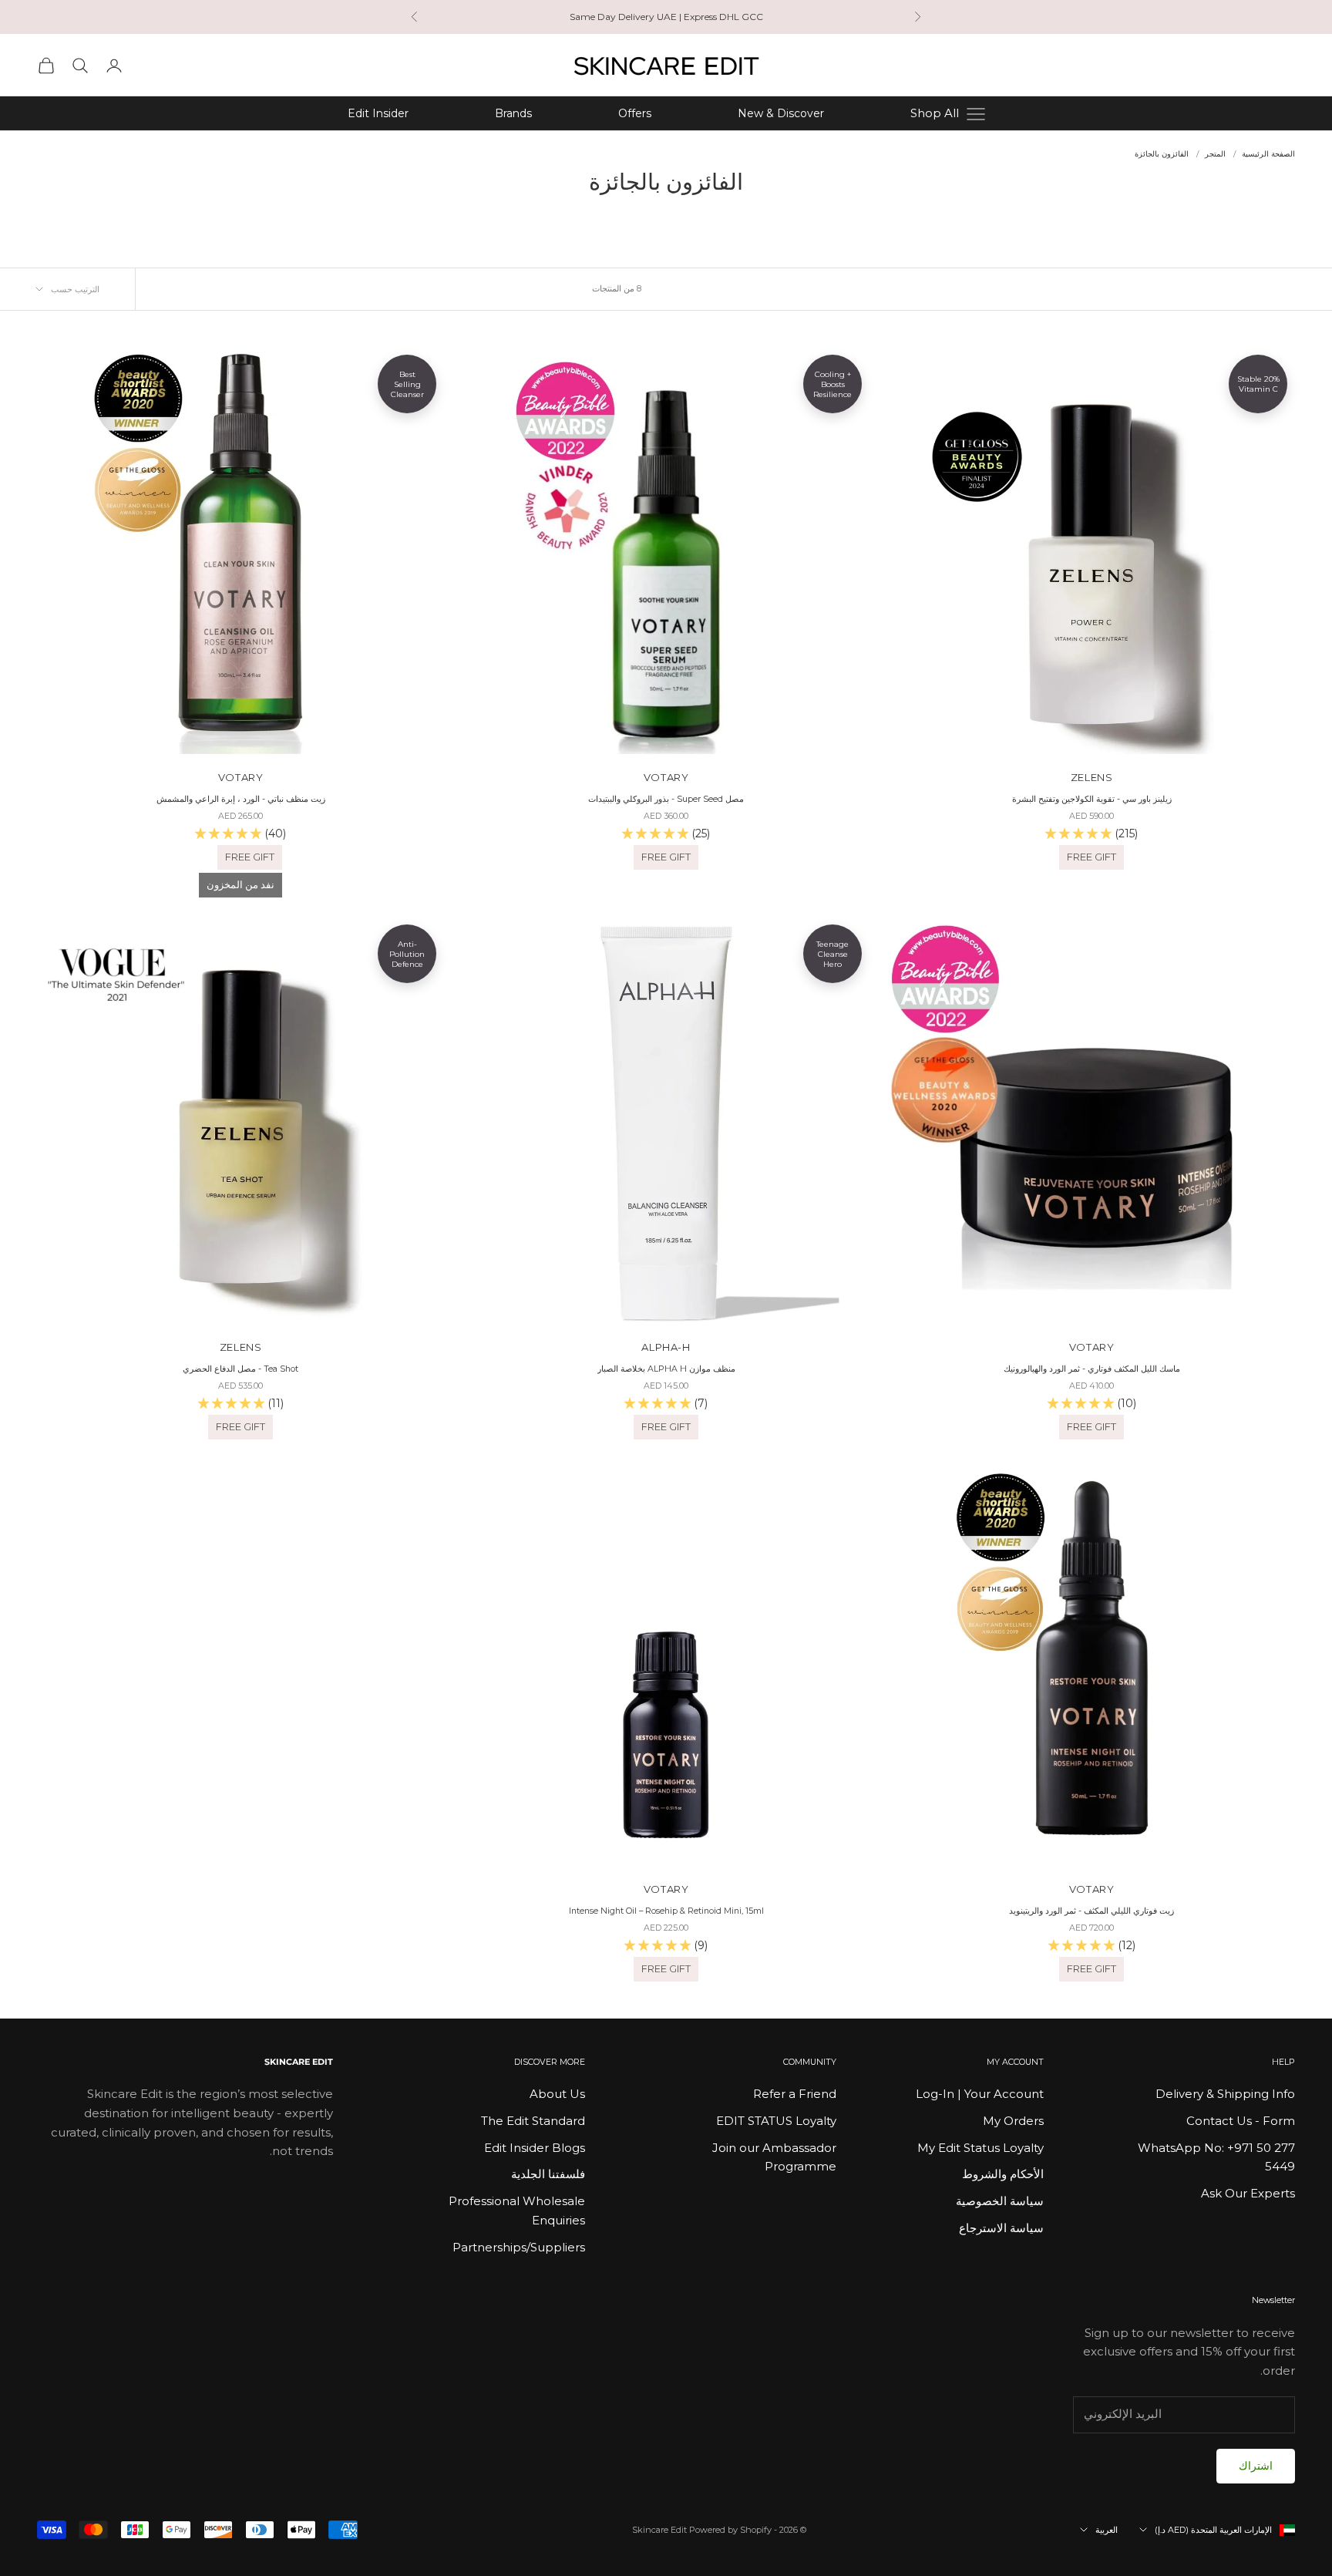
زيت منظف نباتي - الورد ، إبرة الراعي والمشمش (241, 799)
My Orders (1013, 2121)
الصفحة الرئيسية (1268, 154)
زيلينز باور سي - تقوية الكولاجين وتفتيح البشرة (1092, 799)
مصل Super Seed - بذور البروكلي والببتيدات (666, 799)
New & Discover (781, 113)
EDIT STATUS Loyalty (776, 2121)
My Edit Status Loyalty (980, 2148)
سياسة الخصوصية (1000, 2201)
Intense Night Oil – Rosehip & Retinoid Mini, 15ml (666, 1911)
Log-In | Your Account (980, 2094)
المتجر (1215, 154)
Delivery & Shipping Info (1225, 2094)
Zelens (1092, 777)
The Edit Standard (533, 2121)
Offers (635, 113)
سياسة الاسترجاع (1001, 2228)
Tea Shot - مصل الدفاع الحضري (240, 1369)
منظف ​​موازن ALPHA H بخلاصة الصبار (666, 1369)
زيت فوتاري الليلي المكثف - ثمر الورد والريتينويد (1091, 1911)
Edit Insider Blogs (535, 2148)
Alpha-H (666, 1347)
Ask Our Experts (1248, 2193)
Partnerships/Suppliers (519, 2247)
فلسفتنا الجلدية (548, 2174)
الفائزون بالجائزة (1162, 154)
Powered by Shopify (730, 2530)
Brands (513, 113)
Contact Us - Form (1241, 2121)
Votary (666, 777)
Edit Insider (378, 113)
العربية (1107, 2530)
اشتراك (1256, 2466)
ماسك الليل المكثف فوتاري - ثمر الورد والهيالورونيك (1092, 1369)
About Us (557, 2094)
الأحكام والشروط (1003, 2174)
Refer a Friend (795, 2094)
